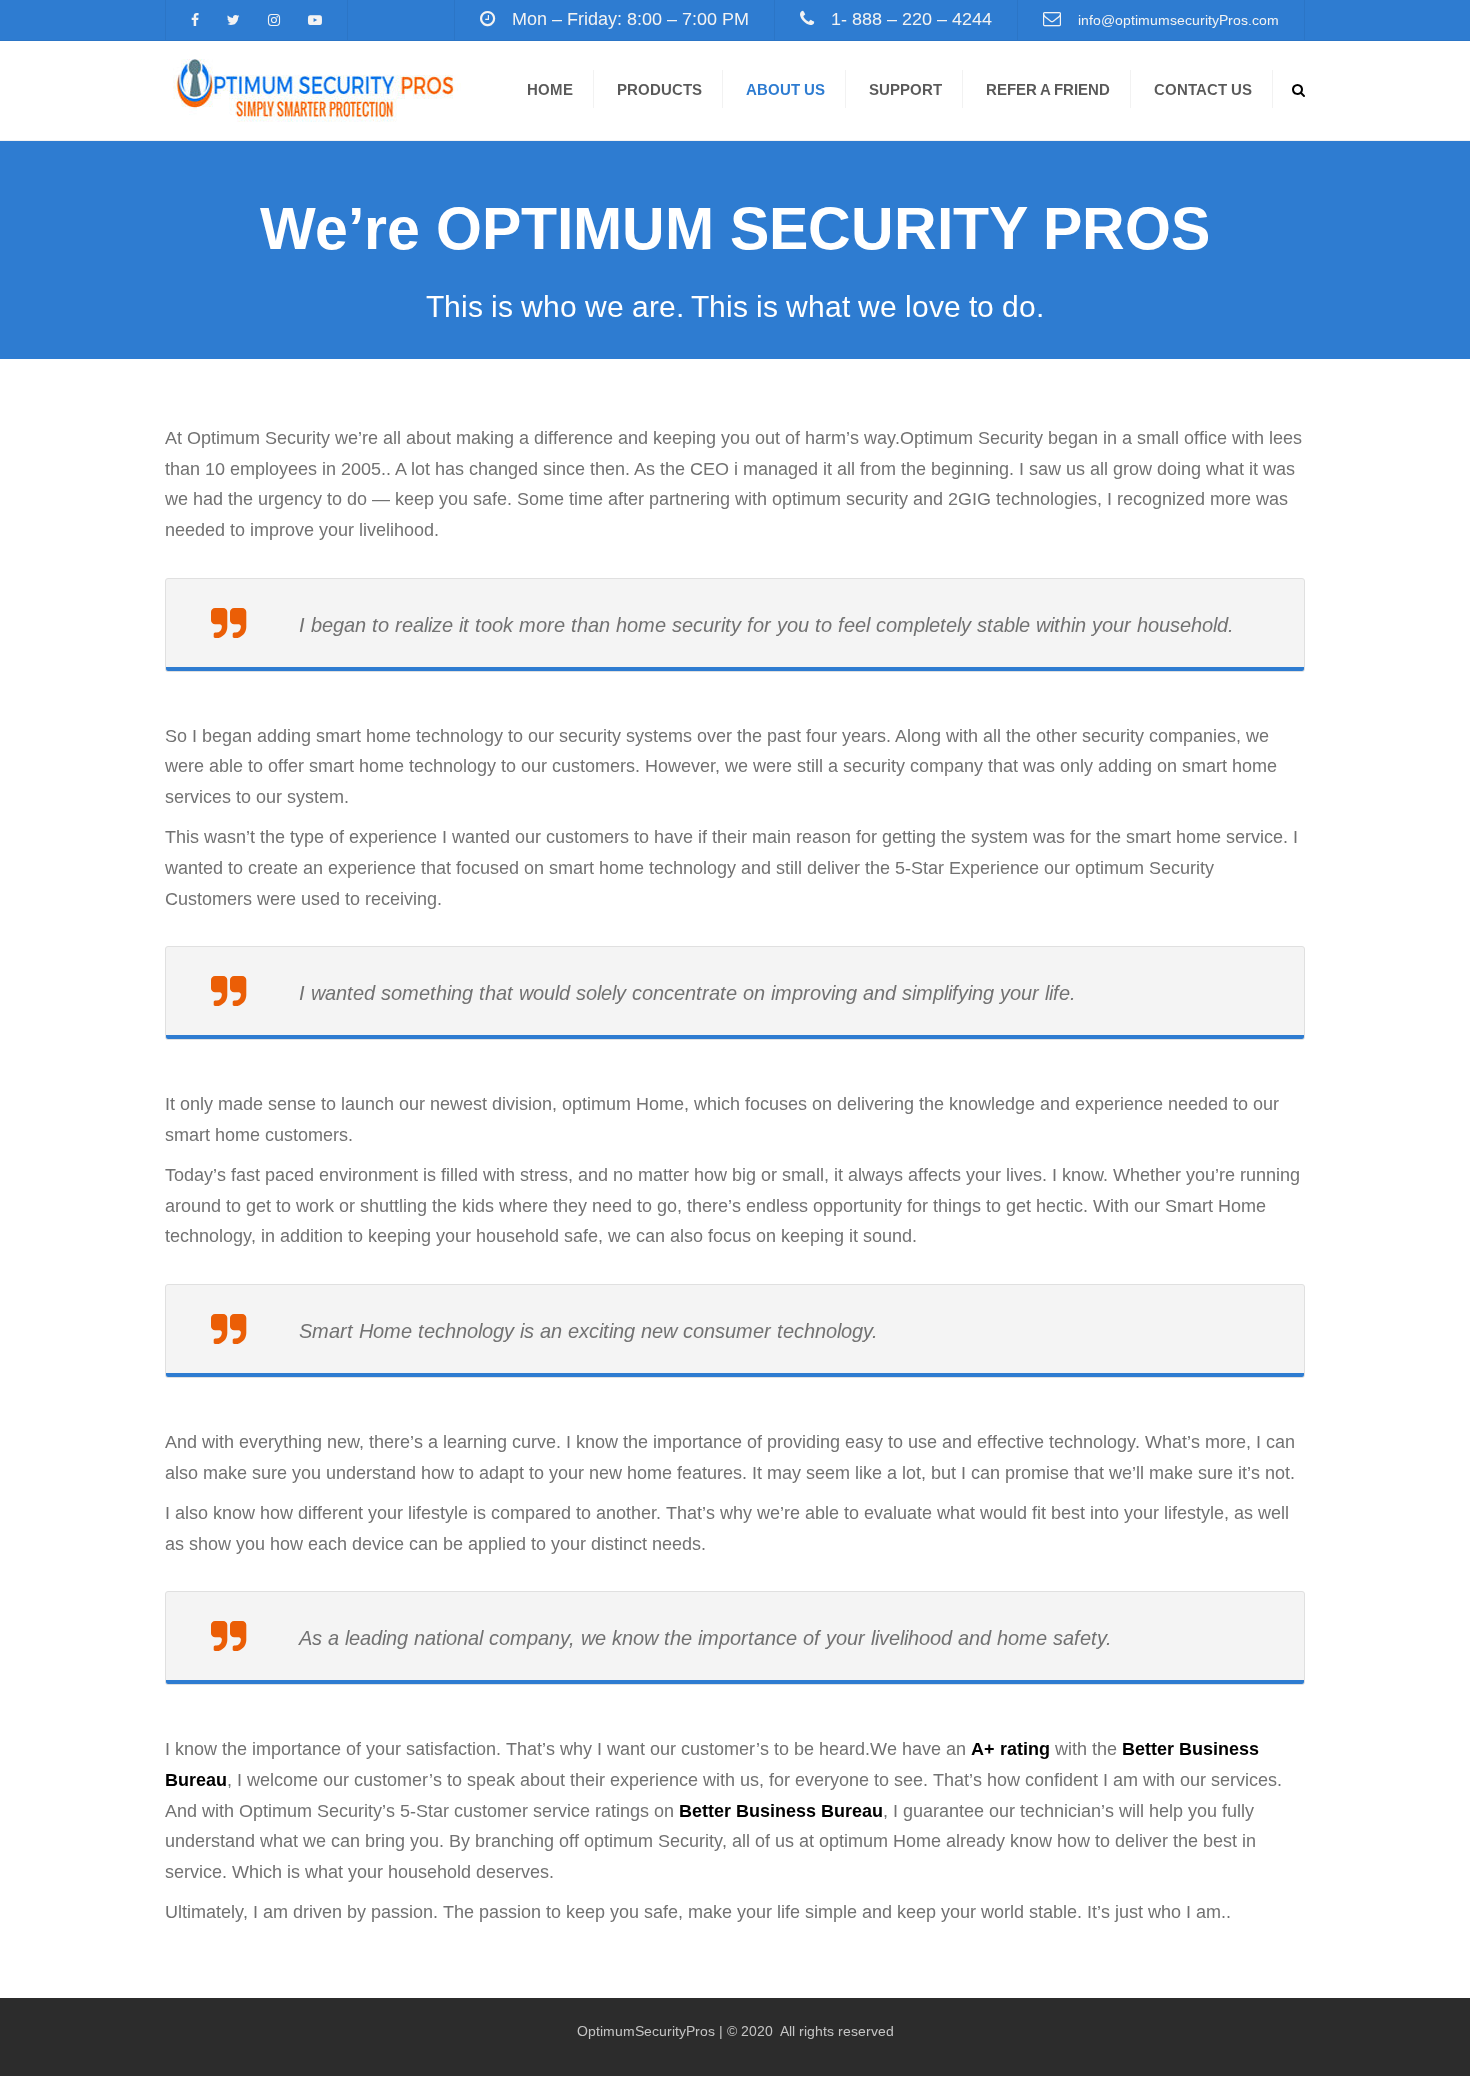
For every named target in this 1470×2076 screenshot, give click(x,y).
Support (905, 89)
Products (659, 89)
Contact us (1203, 89)
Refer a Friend (1048, 89)
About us (785, 89)
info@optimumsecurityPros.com (1178, 20)
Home (550, 89)
